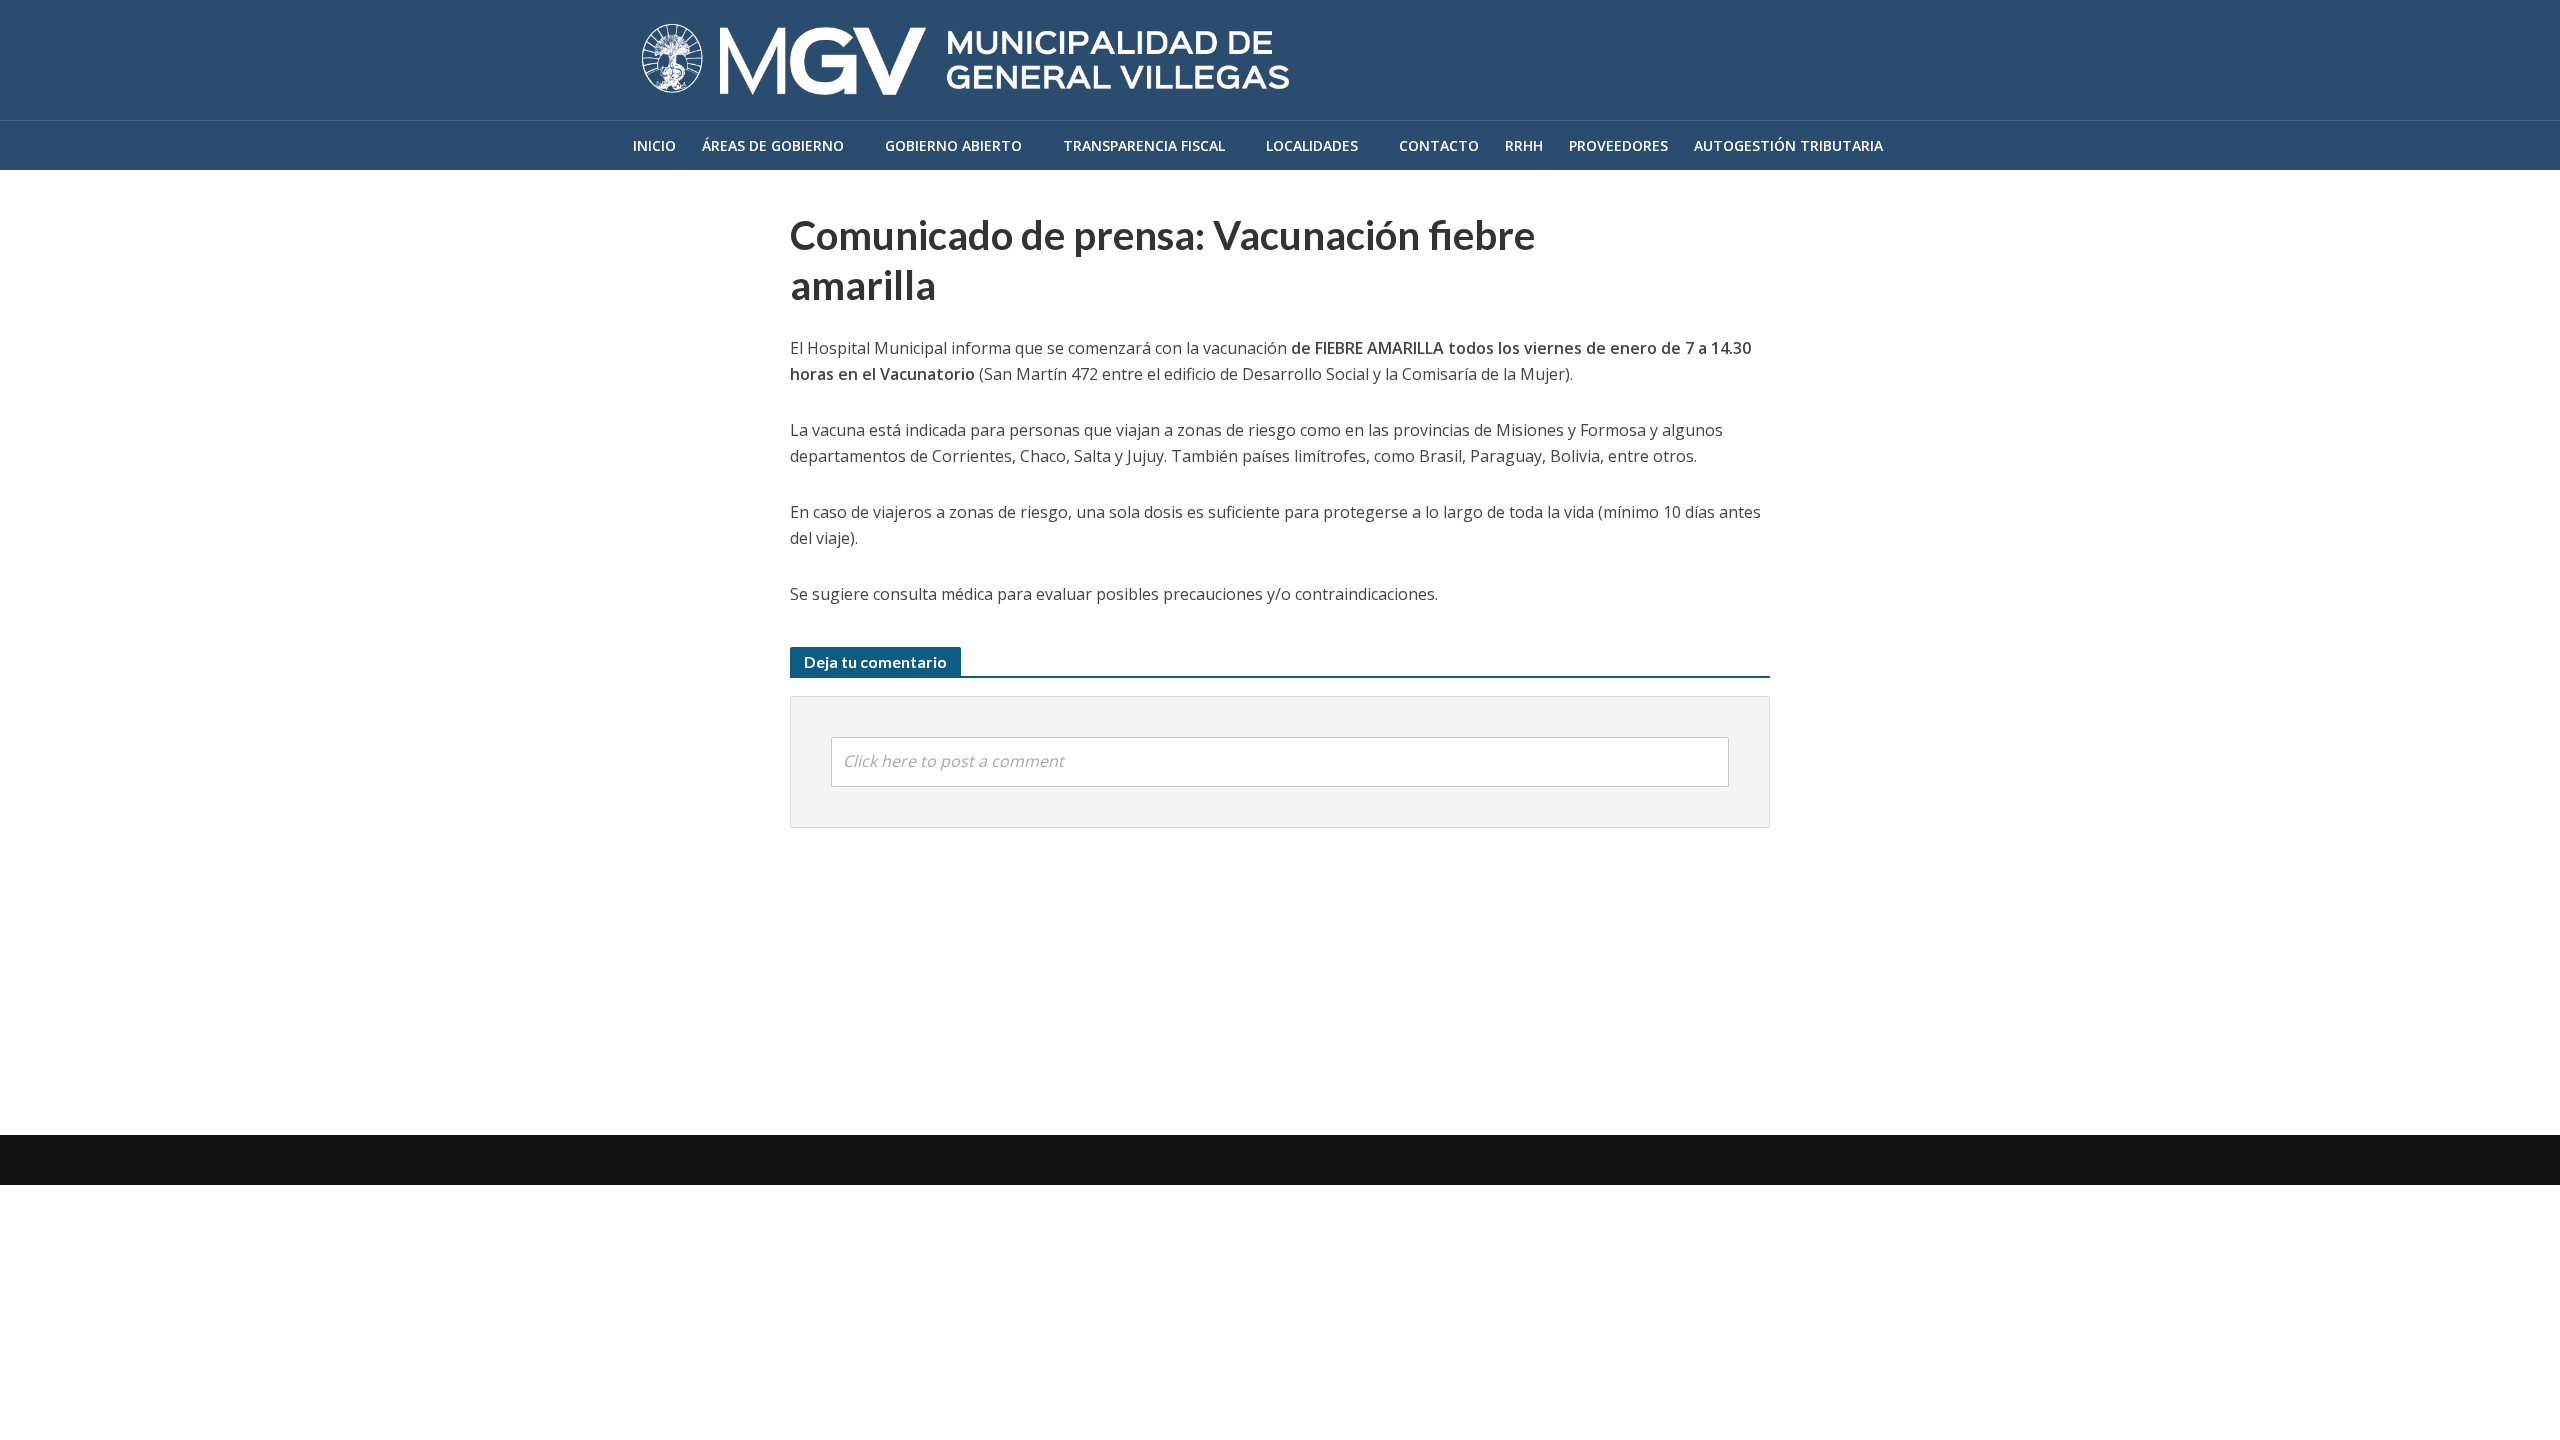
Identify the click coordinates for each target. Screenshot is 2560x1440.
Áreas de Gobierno (773, 145)
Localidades (1312, 145)
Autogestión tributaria (1788, 145)
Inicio (654, 145)
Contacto (1439, 145)
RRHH (1524, 145)
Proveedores (1618, 145)
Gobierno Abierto (953, 145)
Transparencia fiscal (1144, 145)
